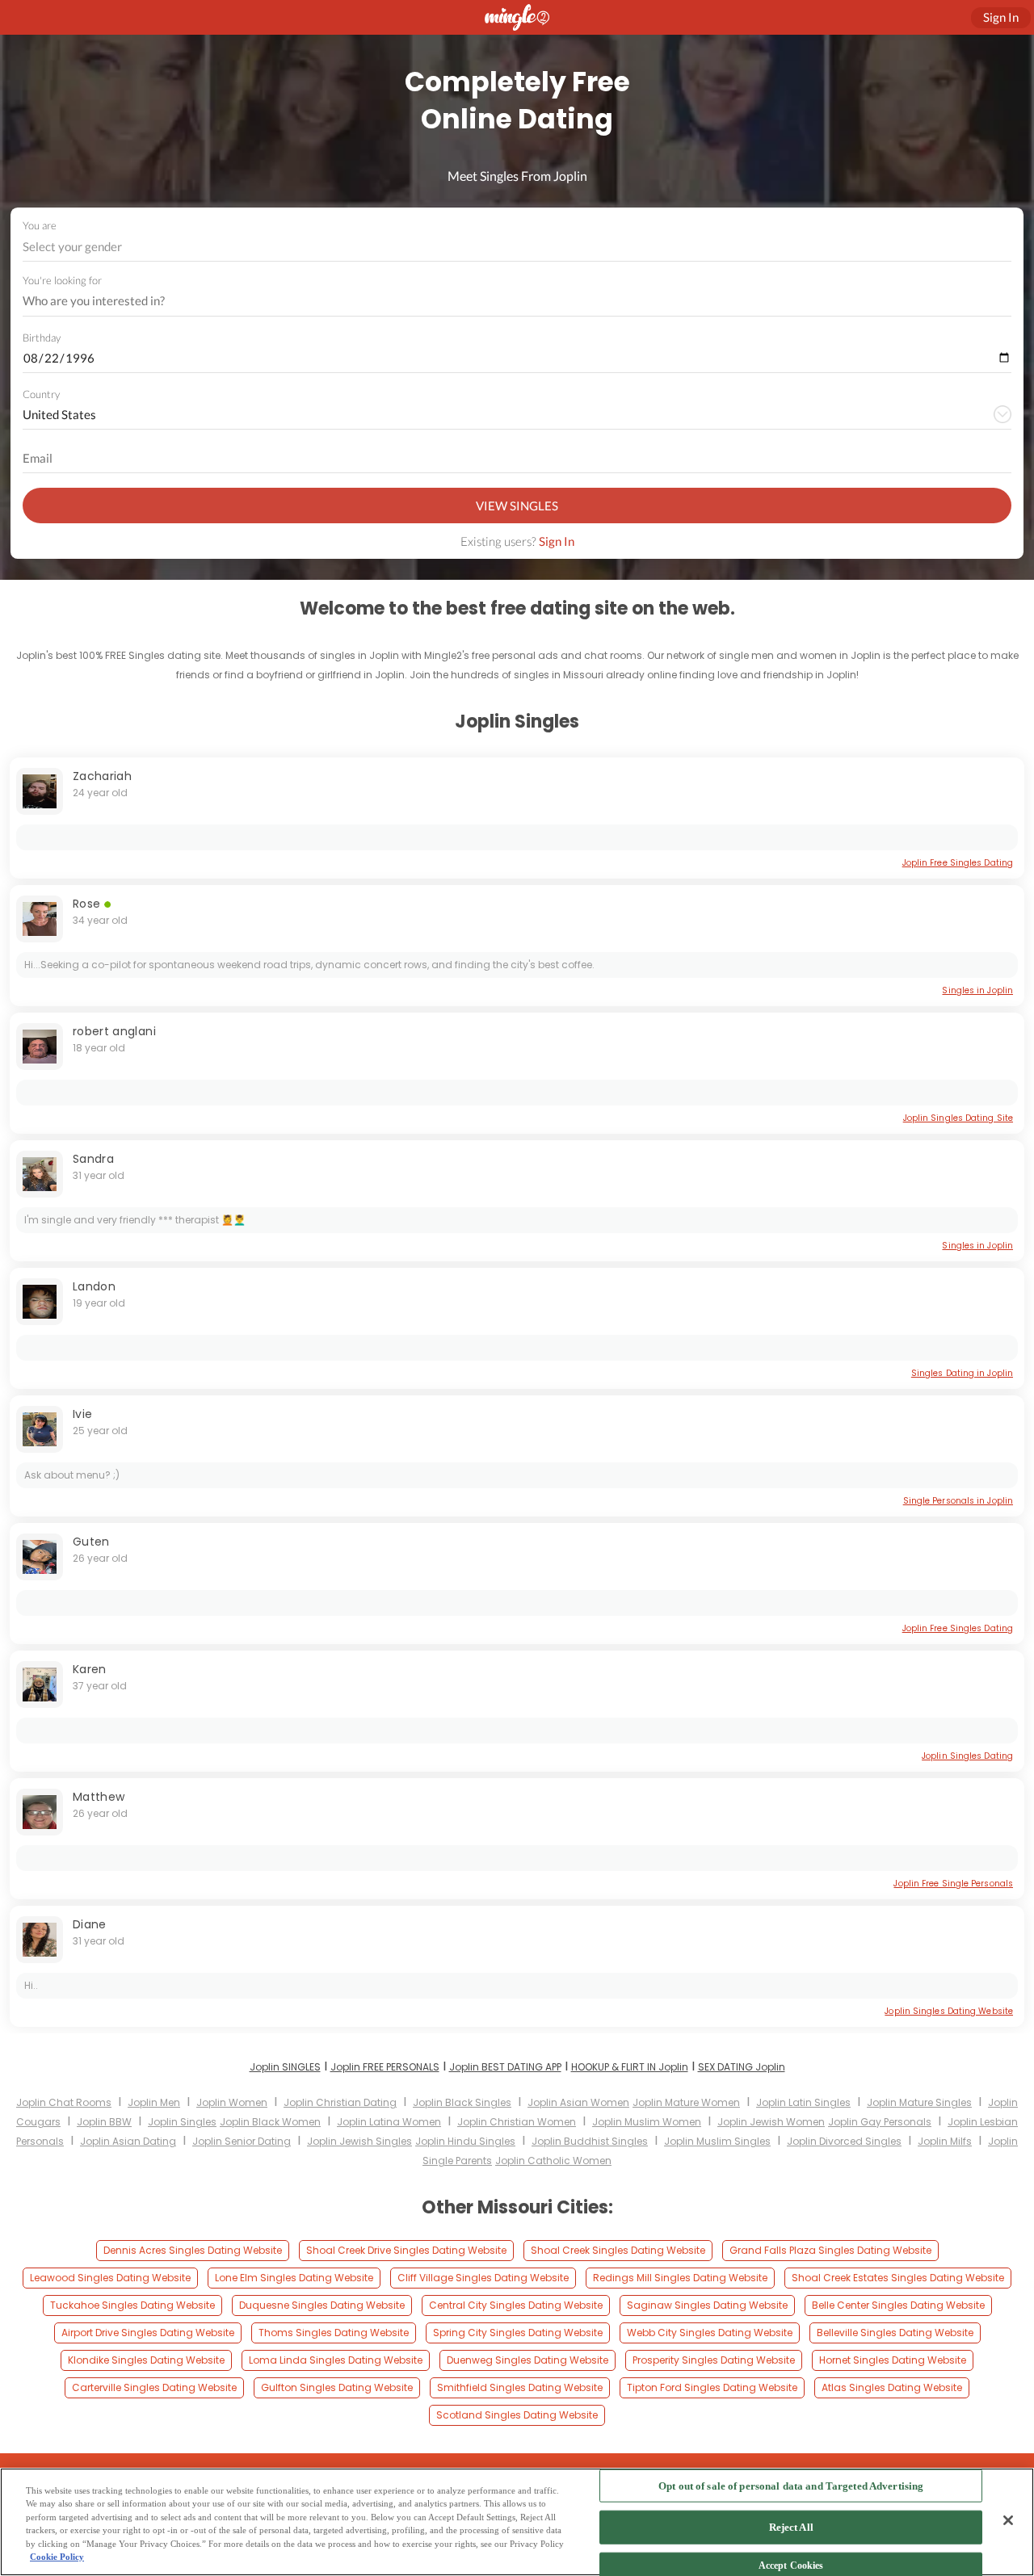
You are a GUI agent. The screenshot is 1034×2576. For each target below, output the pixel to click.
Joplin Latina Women (389, 2122)
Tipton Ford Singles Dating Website (712, 2387)
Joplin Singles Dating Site (958, 1118)
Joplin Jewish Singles (359, 2141)
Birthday (42, 338)
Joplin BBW (104, 2122)
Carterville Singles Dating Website (154, 2387)
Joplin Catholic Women (553, 2161)
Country (41, 394)
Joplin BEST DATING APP (505, 2067)
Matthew (99, 1797)
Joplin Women (232, 2102)
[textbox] (516, 246)
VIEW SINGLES (517, 506)
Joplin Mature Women (686, 2102)
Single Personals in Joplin (958, 1501)
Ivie (82, 1414)
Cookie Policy (57, 2557)
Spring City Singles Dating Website (518, 2333)
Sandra (93, 1159)
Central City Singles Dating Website (516, 2305)
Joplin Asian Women (578, 2102)
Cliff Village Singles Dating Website (483, 2278)
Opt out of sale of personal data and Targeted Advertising (791, 2486)
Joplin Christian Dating (340, 2102)
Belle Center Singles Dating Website (898, 2305)
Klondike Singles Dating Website (146, 2360)
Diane (90, 1924)
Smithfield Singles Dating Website (520, 2387)
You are (40, 225)
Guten (91, 1542)
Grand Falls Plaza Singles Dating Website (830, 2250)
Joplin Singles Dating (967, 1756)
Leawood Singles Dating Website (110, 2278)
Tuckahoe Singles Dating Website (132, 2305)
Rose (86, 904)
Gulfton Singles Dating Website (337, 2387)
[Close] (1008, 2520)
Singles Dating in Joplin (962, 1373)
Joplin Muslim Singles (717, 2141)
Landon (94, 1286)
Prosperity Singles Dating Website (714, 2360)
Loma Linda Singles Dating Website (336, 2360)
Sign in (1001, 17)
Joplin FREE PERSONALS (385, 2067)
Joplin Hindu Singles (465, 2141)
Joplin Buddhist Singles (590, 2141)
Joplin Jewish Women (771, 2122)
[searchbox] (506, 301)
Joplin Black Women (270, 2122)
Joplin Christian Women (517, 2122)
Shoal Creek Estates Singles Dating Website (898, 2278)
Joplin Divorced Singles (844, 2141)
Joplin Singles (182, 2122)
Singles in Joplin (977, 990)
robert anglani (114, 1031)
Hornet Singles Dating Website (893, 2360)
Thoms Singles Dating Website (334, 2333)
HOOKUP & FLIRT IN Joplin (630, 2067)
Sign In (557, 541)
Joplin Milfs (945, 2141)
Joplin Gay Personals (880, 2122)
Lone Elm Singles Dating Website (294, 2278)
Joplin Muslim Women (647, 2122)
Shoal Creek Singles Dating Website (618, 2250)
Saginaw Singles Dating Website (707, 2305)
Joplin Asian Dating (128, 2141)
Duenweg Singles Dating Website (528, 2360)
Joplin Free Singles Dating (958, 863)
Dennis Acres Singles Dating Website (193, 2250)
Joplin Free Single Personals (953, 1884)
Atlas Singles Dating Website (892, 2387)
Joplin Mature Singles (919, 2102)
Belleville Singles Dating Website (895, 2333)
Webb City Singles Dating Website (710, 2333)
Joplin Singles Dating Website (949, 2011)
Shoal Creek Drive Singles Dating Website (406, 2250)
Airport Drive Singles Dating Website (148, 2333)
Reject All (791, 2527)
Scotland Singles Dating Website (517, 2415)
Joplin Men (154, 2102)
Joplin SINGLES (285, 2067)
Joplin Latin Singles (803, 2102)
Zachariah (102, 776)
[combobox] (517, 247)
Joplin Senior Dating (242, 2141)
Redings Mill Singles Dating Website (680, 2278)
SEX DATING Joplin (742, 2067)
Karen (90, 1669)
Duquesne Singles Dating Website (322, 2305)
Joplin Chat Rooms (64, 2102)
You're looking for (62, 281)
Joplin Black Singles (462, 2102)
